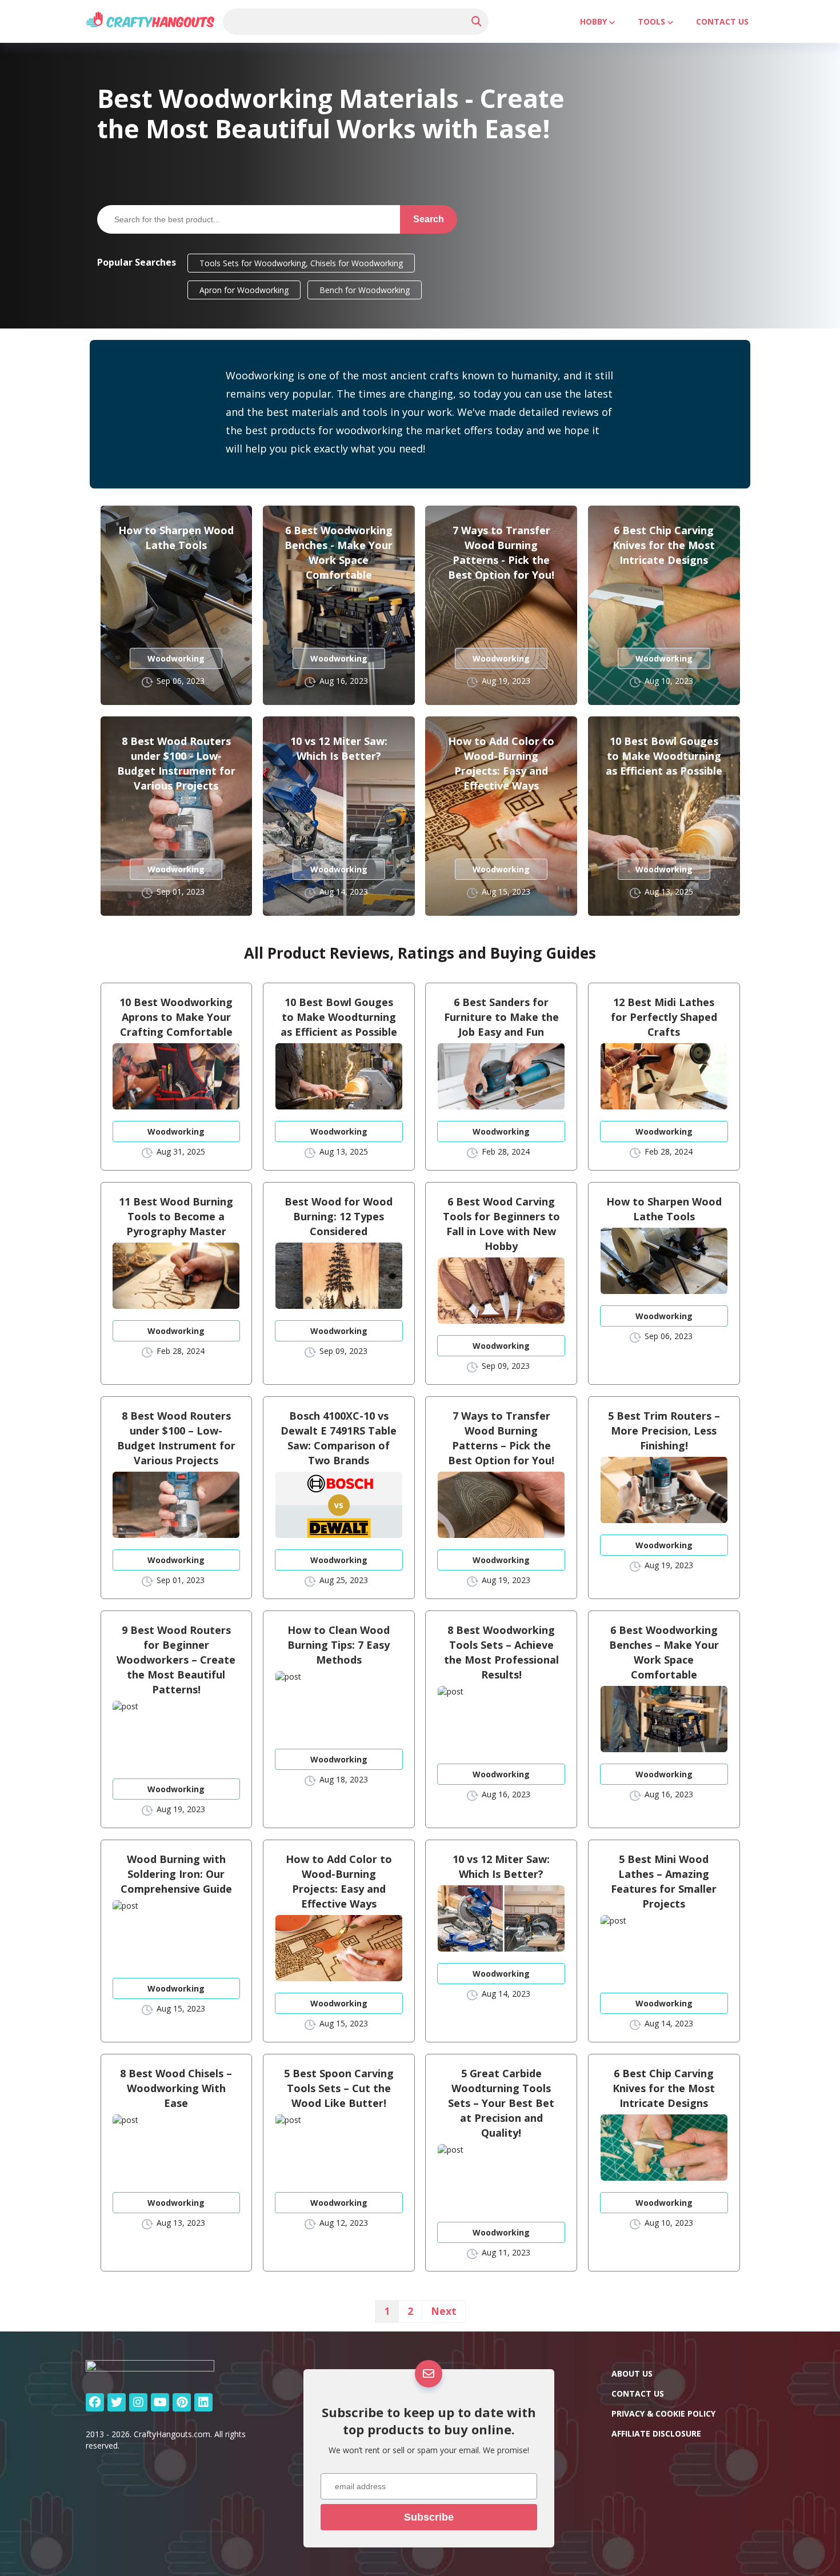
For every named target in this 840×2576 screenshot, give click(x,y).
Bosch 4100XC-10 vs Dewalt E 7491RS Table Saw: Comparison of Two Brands (339, 1438)
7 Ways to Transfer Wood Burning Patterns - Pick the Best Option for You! (501, 552)
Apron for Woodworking (244, 290)
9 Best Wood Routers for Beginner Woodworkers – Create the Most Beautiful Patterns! (176, 1660)
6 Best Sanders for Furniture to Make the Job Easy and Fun (501, 1017)
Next (444, 2311)
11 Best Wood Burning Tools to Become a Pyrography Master (176, 1216)
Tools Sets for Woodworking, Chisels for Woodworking (301, 263)
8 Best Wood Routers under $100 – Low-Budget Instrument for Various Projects (176, 1438)
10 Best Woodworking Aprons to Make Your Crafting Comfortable (176, 1017)
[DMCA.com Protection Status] (697, 2539)
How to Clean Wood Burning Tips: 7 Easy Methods (339, 1645)
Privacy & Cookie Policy (663, 2413)
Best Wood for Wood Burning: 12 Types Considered (339, 1216)
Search (429, 219)
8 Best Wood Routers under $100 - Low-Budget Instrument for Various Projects (176, 763)
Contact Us (722, 21)
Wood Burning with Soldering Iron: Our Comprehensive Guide (176, 1874)
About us (632, 2373)
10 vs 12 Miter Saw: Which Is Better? (339, 748)
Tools (651, 21)
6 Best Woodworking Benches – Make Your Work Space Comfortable (664, 1652)
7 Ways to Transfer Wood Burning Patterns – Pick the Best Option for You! (501, 1438)
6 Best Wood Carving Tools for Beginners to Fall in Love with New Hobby (501, 1224)
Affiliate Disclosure (656, 2433)
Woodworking (176, 658)
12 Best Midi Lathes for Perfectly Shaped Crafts (664, 1017)
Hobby (593, 21)
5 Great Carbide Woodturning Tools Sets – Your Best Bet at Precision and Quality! (501, 2103)
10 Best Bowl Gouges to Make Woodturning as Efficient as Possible (664, 756)
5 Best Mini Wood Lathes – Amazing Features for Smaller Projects (664, 1881)
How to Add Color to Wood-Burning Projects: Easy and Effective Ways (501, 763)
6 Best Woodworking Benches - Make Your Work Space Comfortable (339, 552)
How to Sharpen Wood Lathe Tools (176, 538)
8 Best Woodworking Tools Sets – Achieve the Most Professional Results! (501, 1652)
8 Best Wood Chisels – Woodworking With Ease (176, 2088)
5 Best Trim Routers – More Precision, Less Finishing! (664, 1431)
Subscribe (429, 2517)
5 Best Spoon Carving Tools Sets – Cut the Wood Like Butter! (339, 2088)
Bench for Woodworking (365, 290)
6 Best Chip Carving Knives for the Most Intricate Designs (664, 545)
